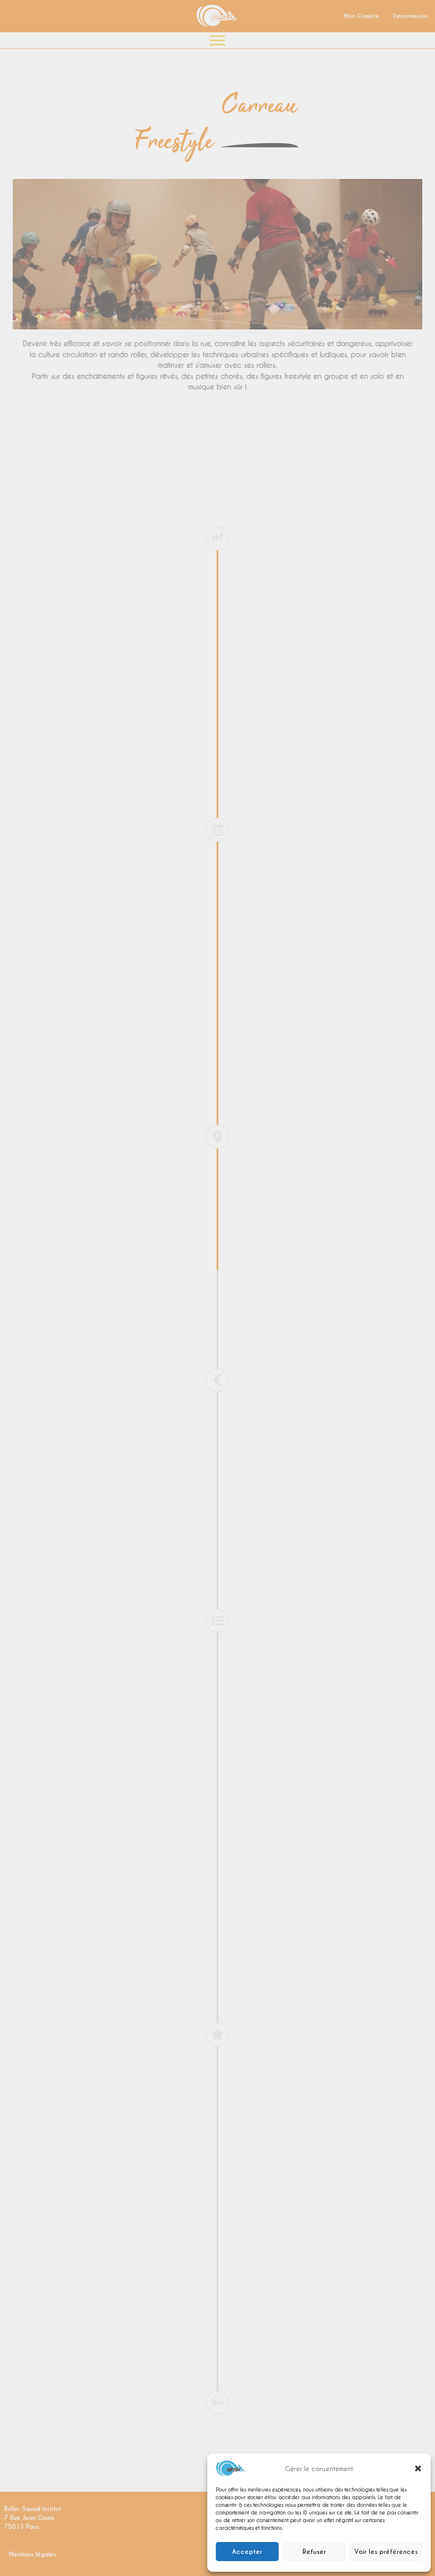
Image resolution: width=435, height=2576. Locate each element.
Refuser (314, 2552)
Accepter (247, 2552)
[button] (418, 2468)
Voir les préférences (386, 2552)
